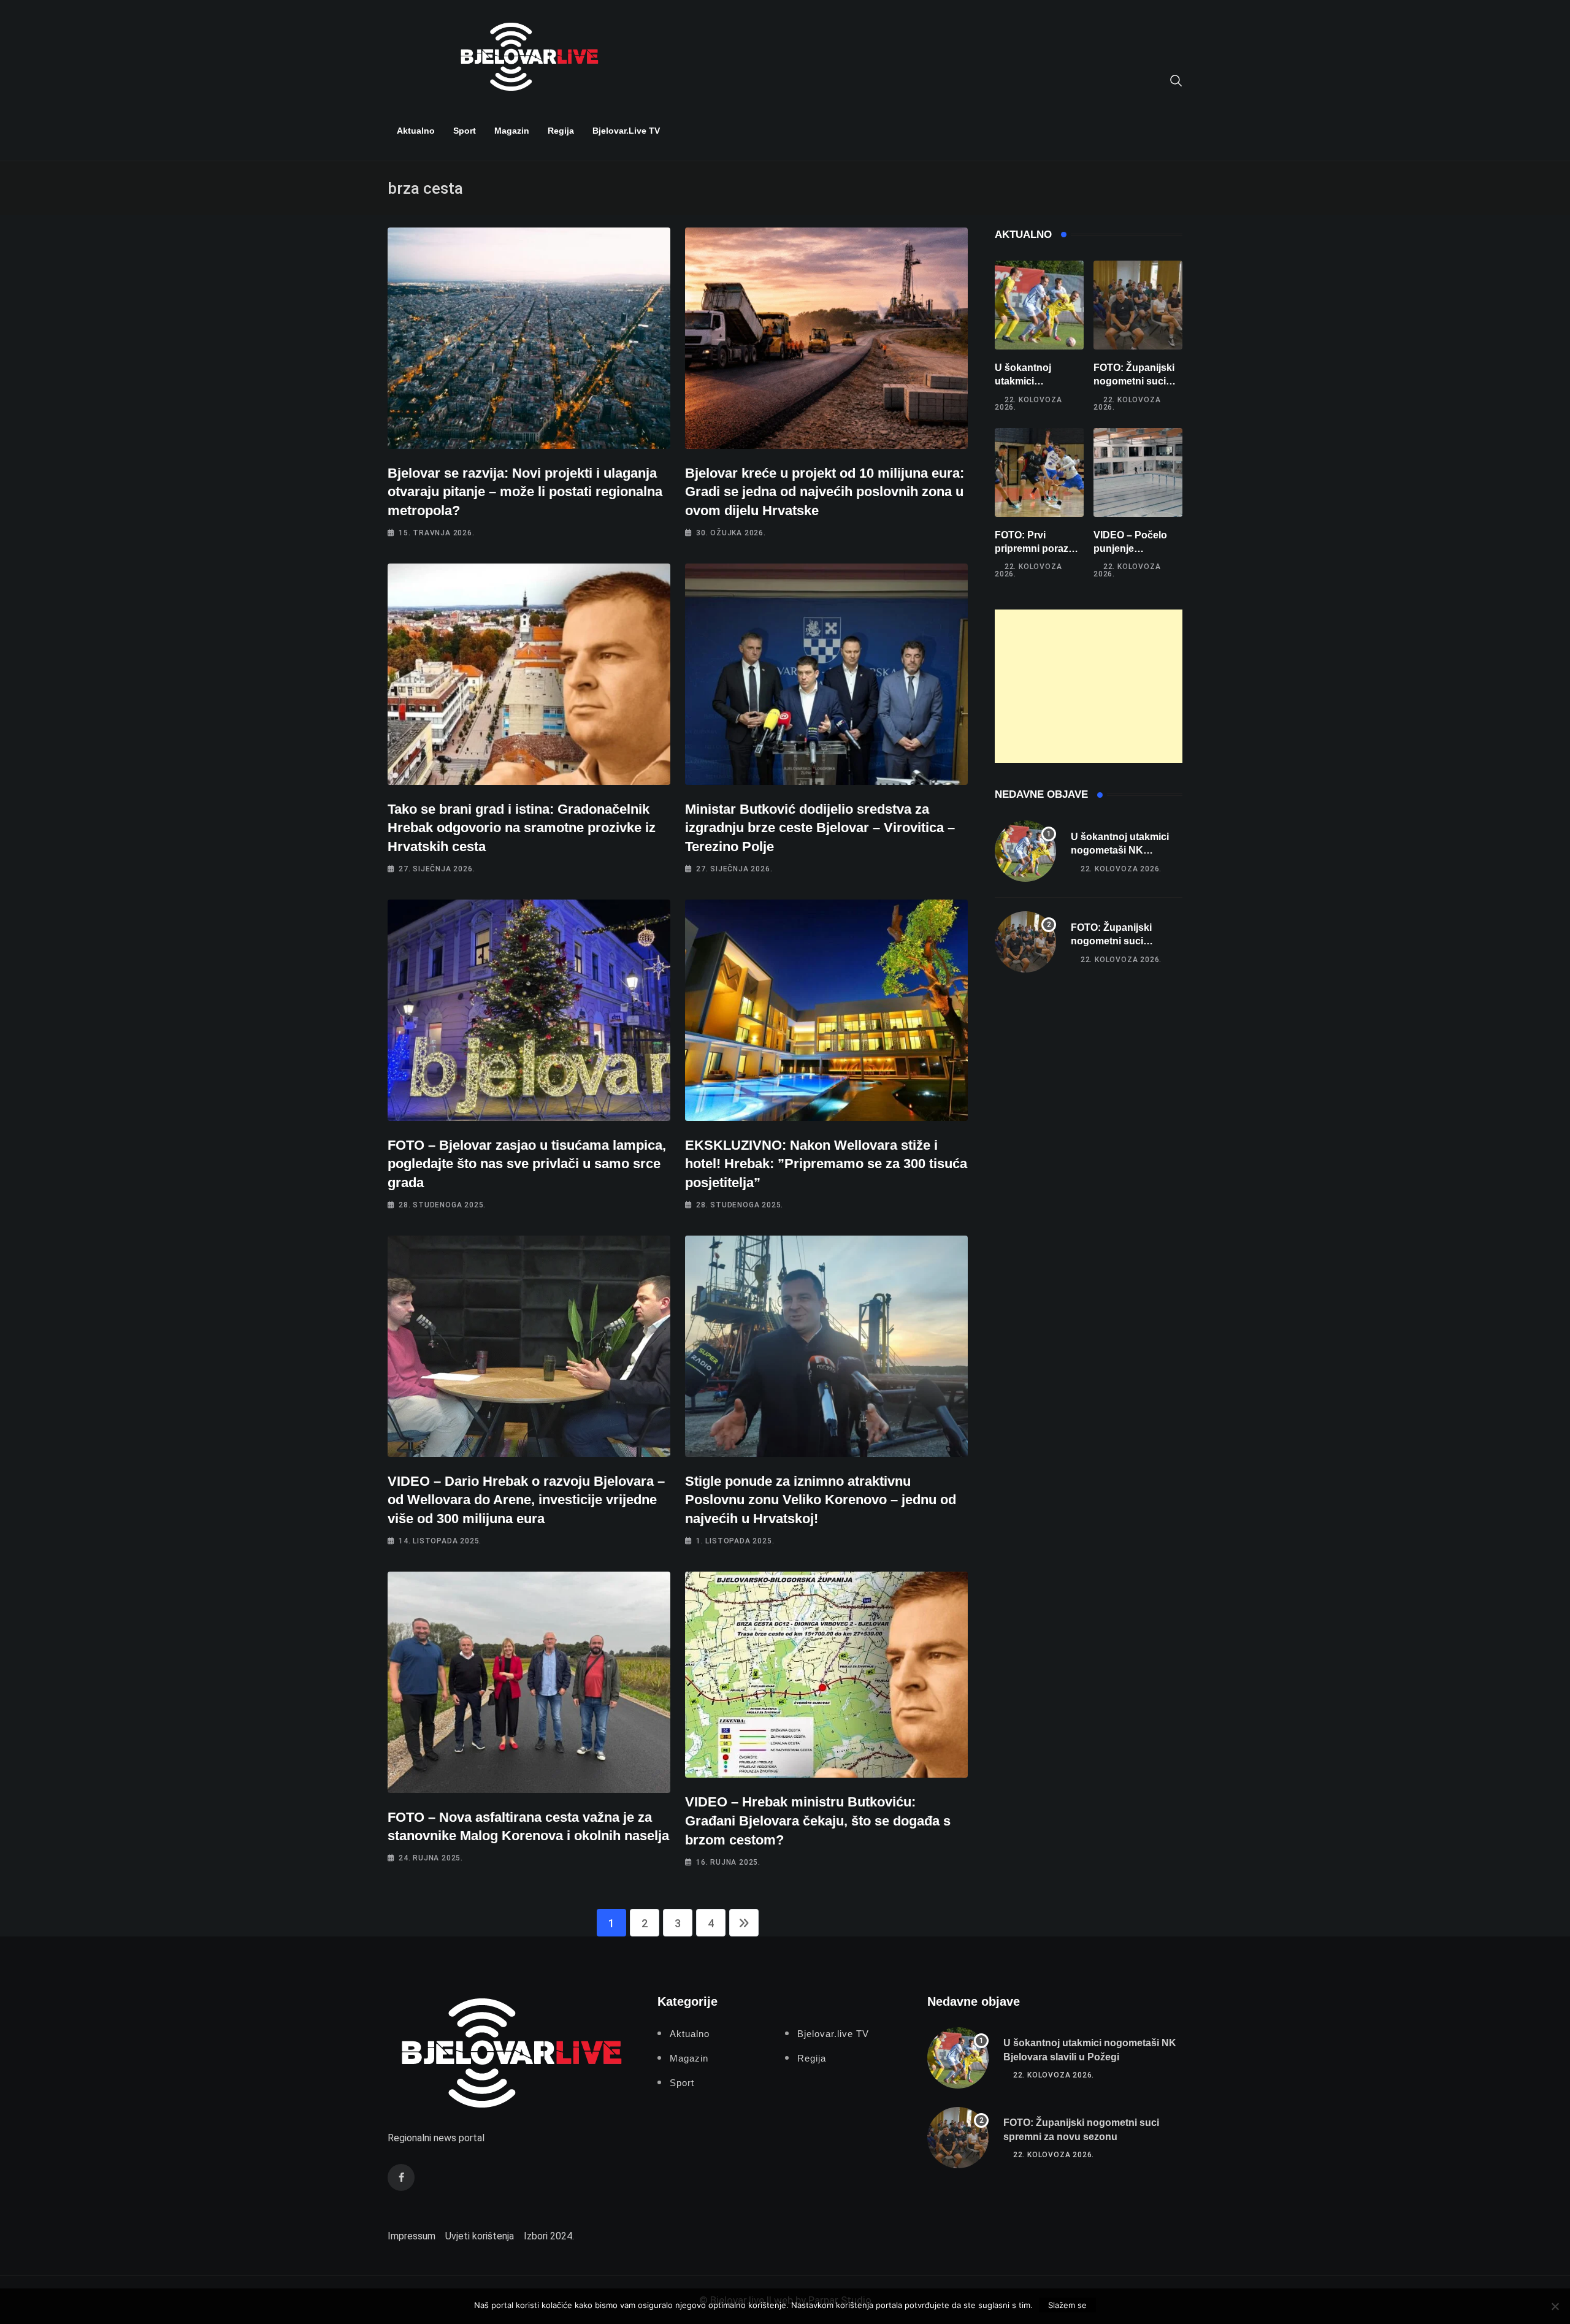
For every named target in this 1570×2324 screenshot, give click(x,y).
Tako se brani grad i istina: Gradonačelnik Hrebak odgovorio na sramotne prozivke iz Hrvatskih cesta (522, 828)
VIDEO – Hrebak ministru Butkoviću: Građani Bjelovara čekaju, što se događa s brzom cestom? (818, 1821)
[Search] (1176, 80)
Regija (561, 131)
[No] (1555, 2306)
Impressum (412, 2236)
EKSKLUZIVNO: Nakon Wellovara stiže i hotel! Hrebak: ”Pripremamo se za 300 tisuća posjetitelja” (826, 1164)
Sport (465, 131)
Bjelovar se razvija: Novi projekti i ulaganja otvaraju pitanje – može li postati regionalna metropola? (525, 492)
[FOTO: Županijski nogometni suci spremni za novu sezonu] (1138, 305)
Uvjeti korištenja (480, 2236)
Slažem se (1067, 2305)
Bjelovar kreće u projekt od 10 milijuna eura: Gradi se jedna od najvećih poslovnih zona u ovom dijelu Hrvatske (825, 492)
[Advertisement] (1089, 686)
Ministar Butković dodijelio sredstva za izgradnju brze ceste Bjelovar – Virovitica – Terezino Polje (820, 828)
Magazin (512, 131)
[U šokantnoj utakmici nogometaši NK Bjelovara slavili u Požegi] (1039, 305)
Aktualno (416, 131)
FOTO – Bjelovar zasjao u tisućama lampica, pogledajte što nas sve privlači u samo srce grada (527, 1164)
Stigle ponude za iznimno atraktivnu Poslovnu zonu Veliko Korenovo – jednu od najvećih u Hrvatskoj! (821, 1500)
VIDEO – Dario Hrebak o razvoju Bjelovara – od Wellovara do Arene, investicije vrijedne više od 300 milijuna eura (526, 1500)
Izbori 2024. (549, 2236)
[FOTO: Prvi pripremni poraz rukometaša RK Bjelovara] (1039, 472)
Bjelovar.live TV (626, 131)
